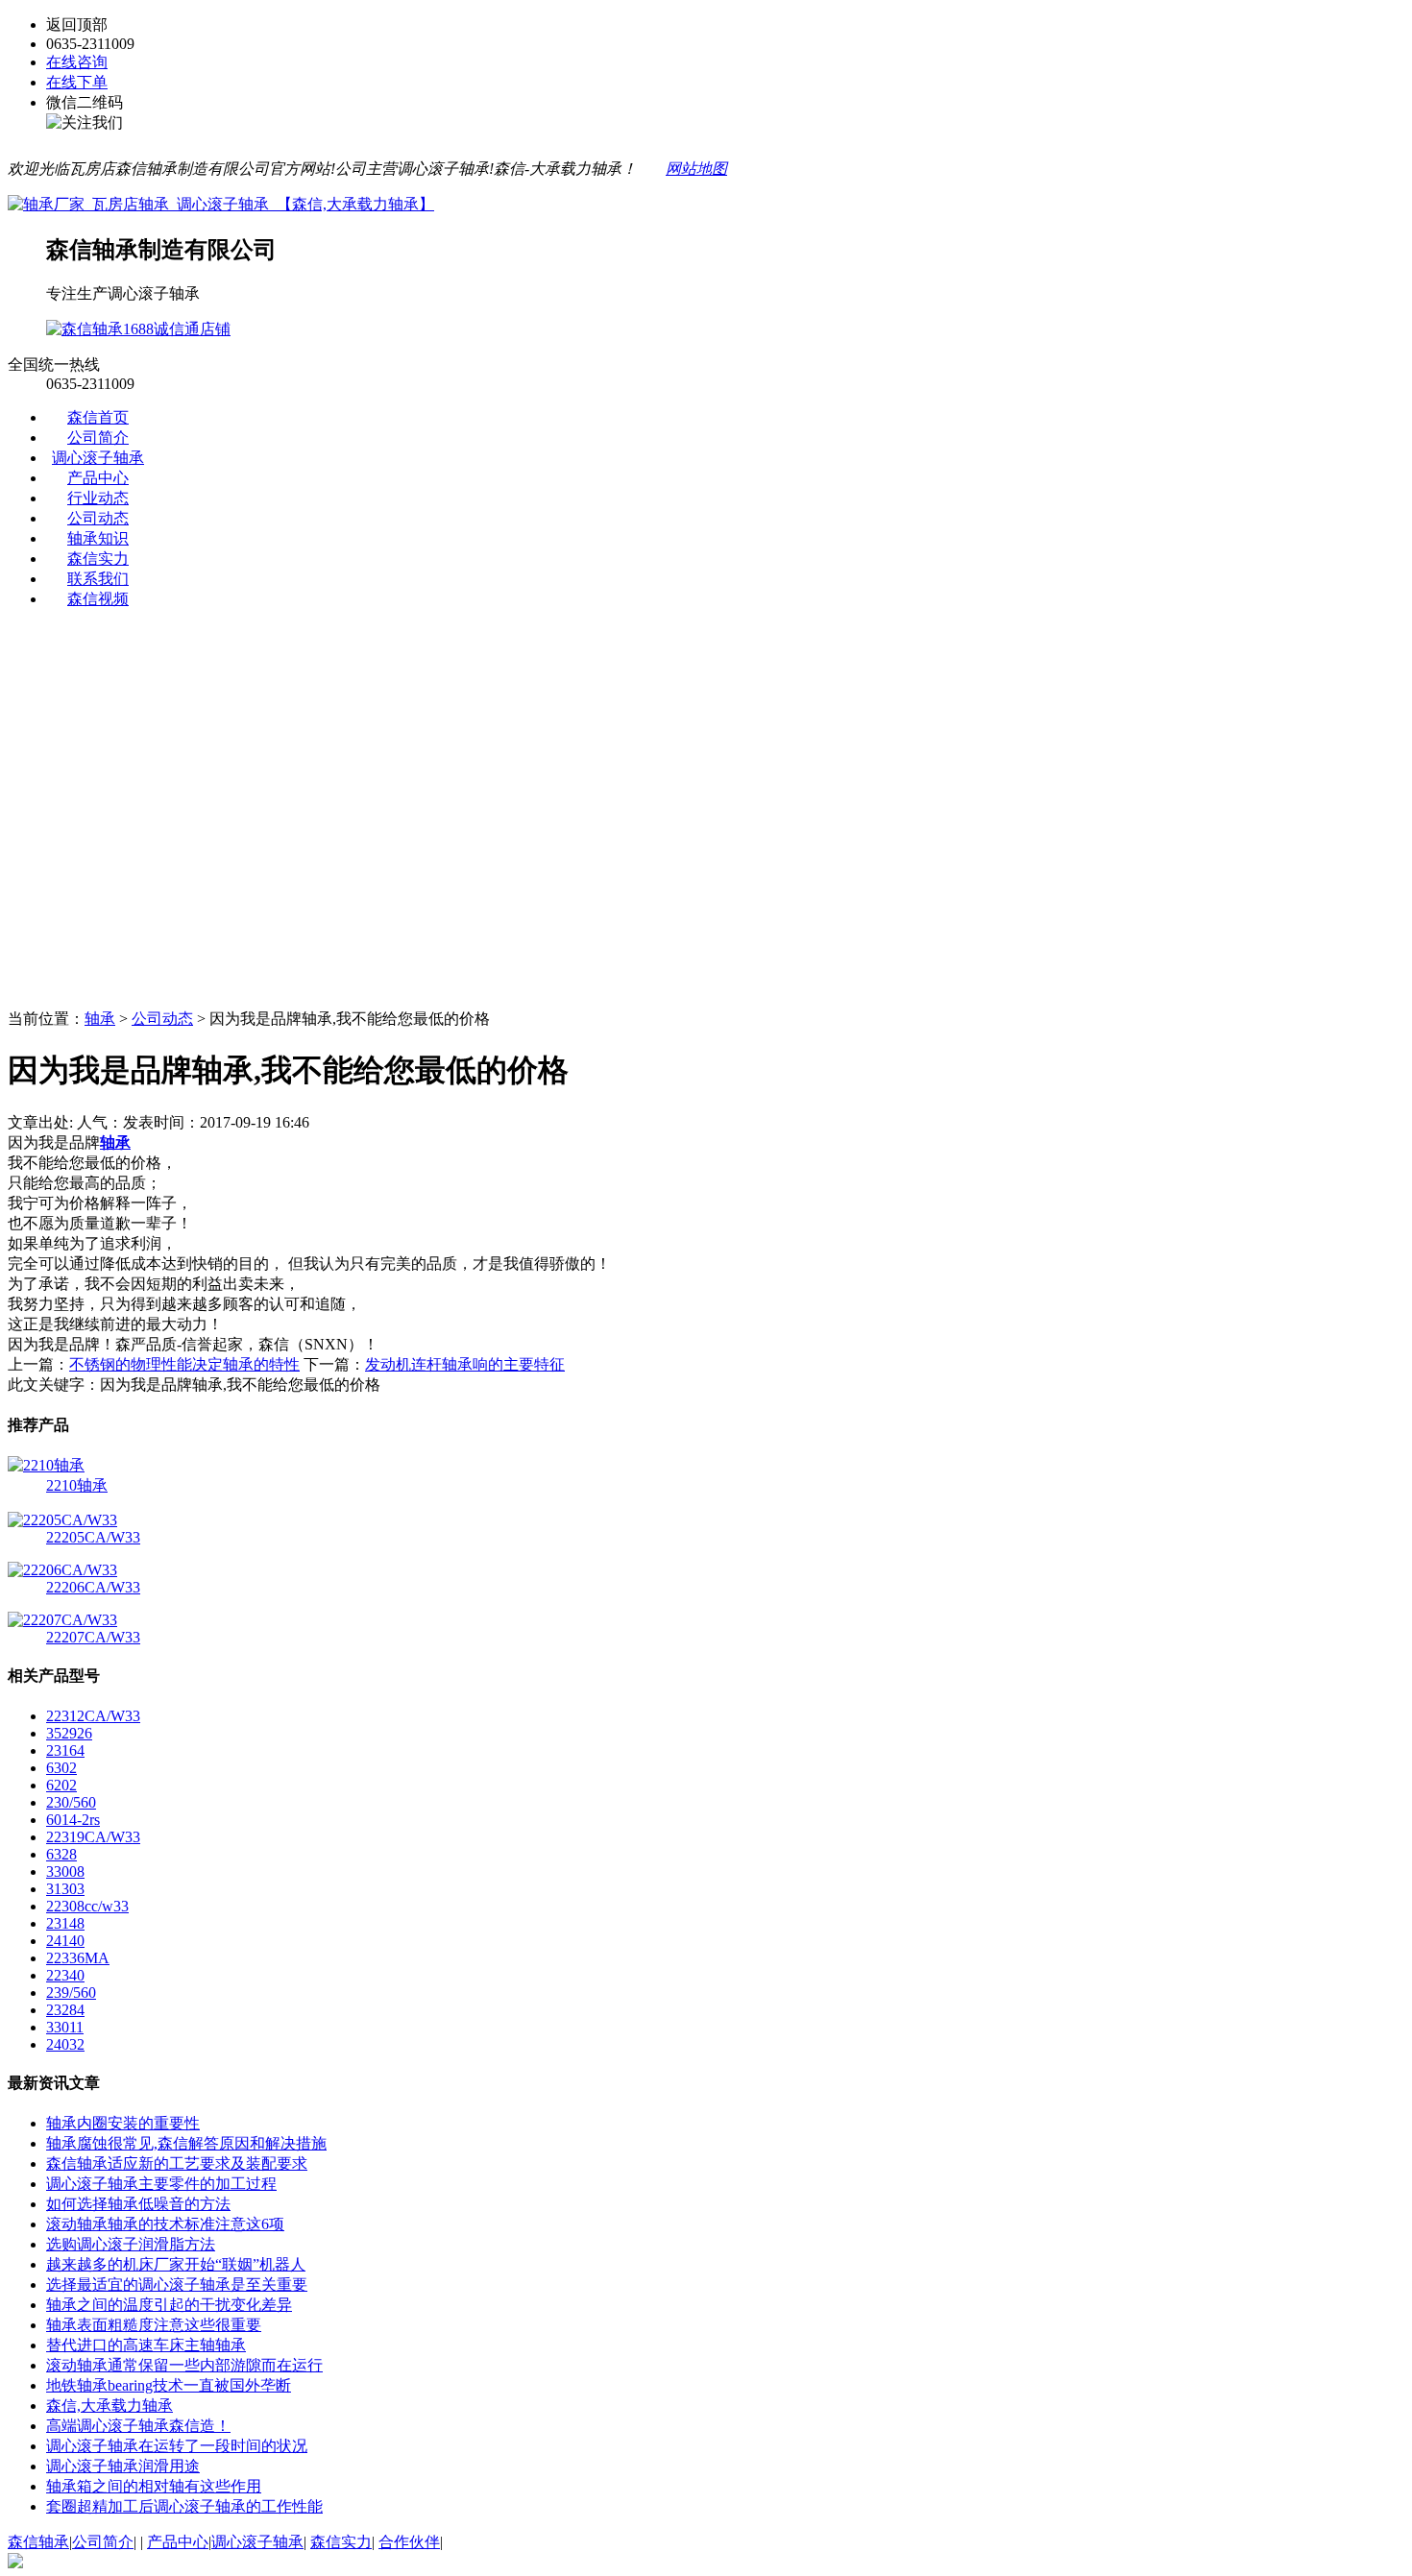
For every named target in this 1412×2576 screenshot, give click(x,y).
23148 (65, 1923)
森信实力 (98, 559)
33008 (65, 1871)
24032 (65, 2044)
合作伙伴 (409, 2542)
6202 (61, 1785)
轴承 (100, 1019)
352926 (69, 1733)
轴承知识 (98, 538)
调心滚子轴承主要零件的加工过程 (161, 2184)
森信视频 (98, 599)
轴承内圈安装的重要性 (123, 2123)
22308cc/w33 (87, 1906)
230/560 (71, 1802)
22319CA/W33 (93, 1837)
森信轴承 (38, 2542)
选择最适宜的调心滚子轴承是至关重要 (177, 2284)
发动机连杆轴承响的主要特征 (465, 1364)
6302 (61, 1768)
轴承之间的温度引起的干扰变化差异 (169, 2305)
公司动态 (98, 518)
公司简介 (98, 437)
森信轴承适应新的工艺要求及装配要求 (177, 2163)
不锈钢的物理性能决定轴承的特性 (184, 1364)
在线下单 (77, 82)
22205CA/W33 (93, 1537)
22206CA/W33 (93, 1587)
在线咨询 (77, 62)
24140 (65, 1941)
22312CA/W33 (93, 1716)
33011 (65, 2027)
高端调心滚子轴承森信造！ (138, 2426)
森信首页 (98, 417)
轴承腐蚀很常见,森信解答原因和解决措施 (186, 2143)
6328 (61, 1854)
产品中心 (98, 478)
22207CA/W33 (93, 1637)
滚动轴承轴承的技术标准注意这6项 (165, 2224)
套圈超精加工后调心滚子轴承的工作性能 (184, 2506)
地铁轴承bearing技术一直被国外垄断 (169, 2385)
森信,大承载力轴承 (110, 2406)
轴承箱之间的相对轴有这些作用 (154, 2486)
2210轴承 (77, 1485)
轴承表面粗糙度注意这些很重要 (154, 2325)
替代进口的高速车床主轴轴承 (146, 2345)
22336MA (78, 1958)
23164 (65, 1750)
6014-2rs (73, 1820)
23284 (65, 2010)
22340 (65, 1975)
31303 (65, 1889)
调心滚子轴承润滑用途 (123, 2466)
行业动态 (98, 498)
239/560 (71, 1993)
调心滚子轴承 (98, 458)
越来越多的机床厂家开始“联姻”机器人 (176, 2264)
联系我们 (98, 579)
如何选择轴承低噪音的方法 (138, 2204)
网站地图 (696, 169)
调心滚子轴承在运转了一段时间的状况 (177, 2446)
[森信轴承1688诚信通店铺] (138, 329)
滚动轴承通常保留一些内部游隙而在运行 (184, 2365)
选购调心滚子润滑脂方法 (131, 2244)
